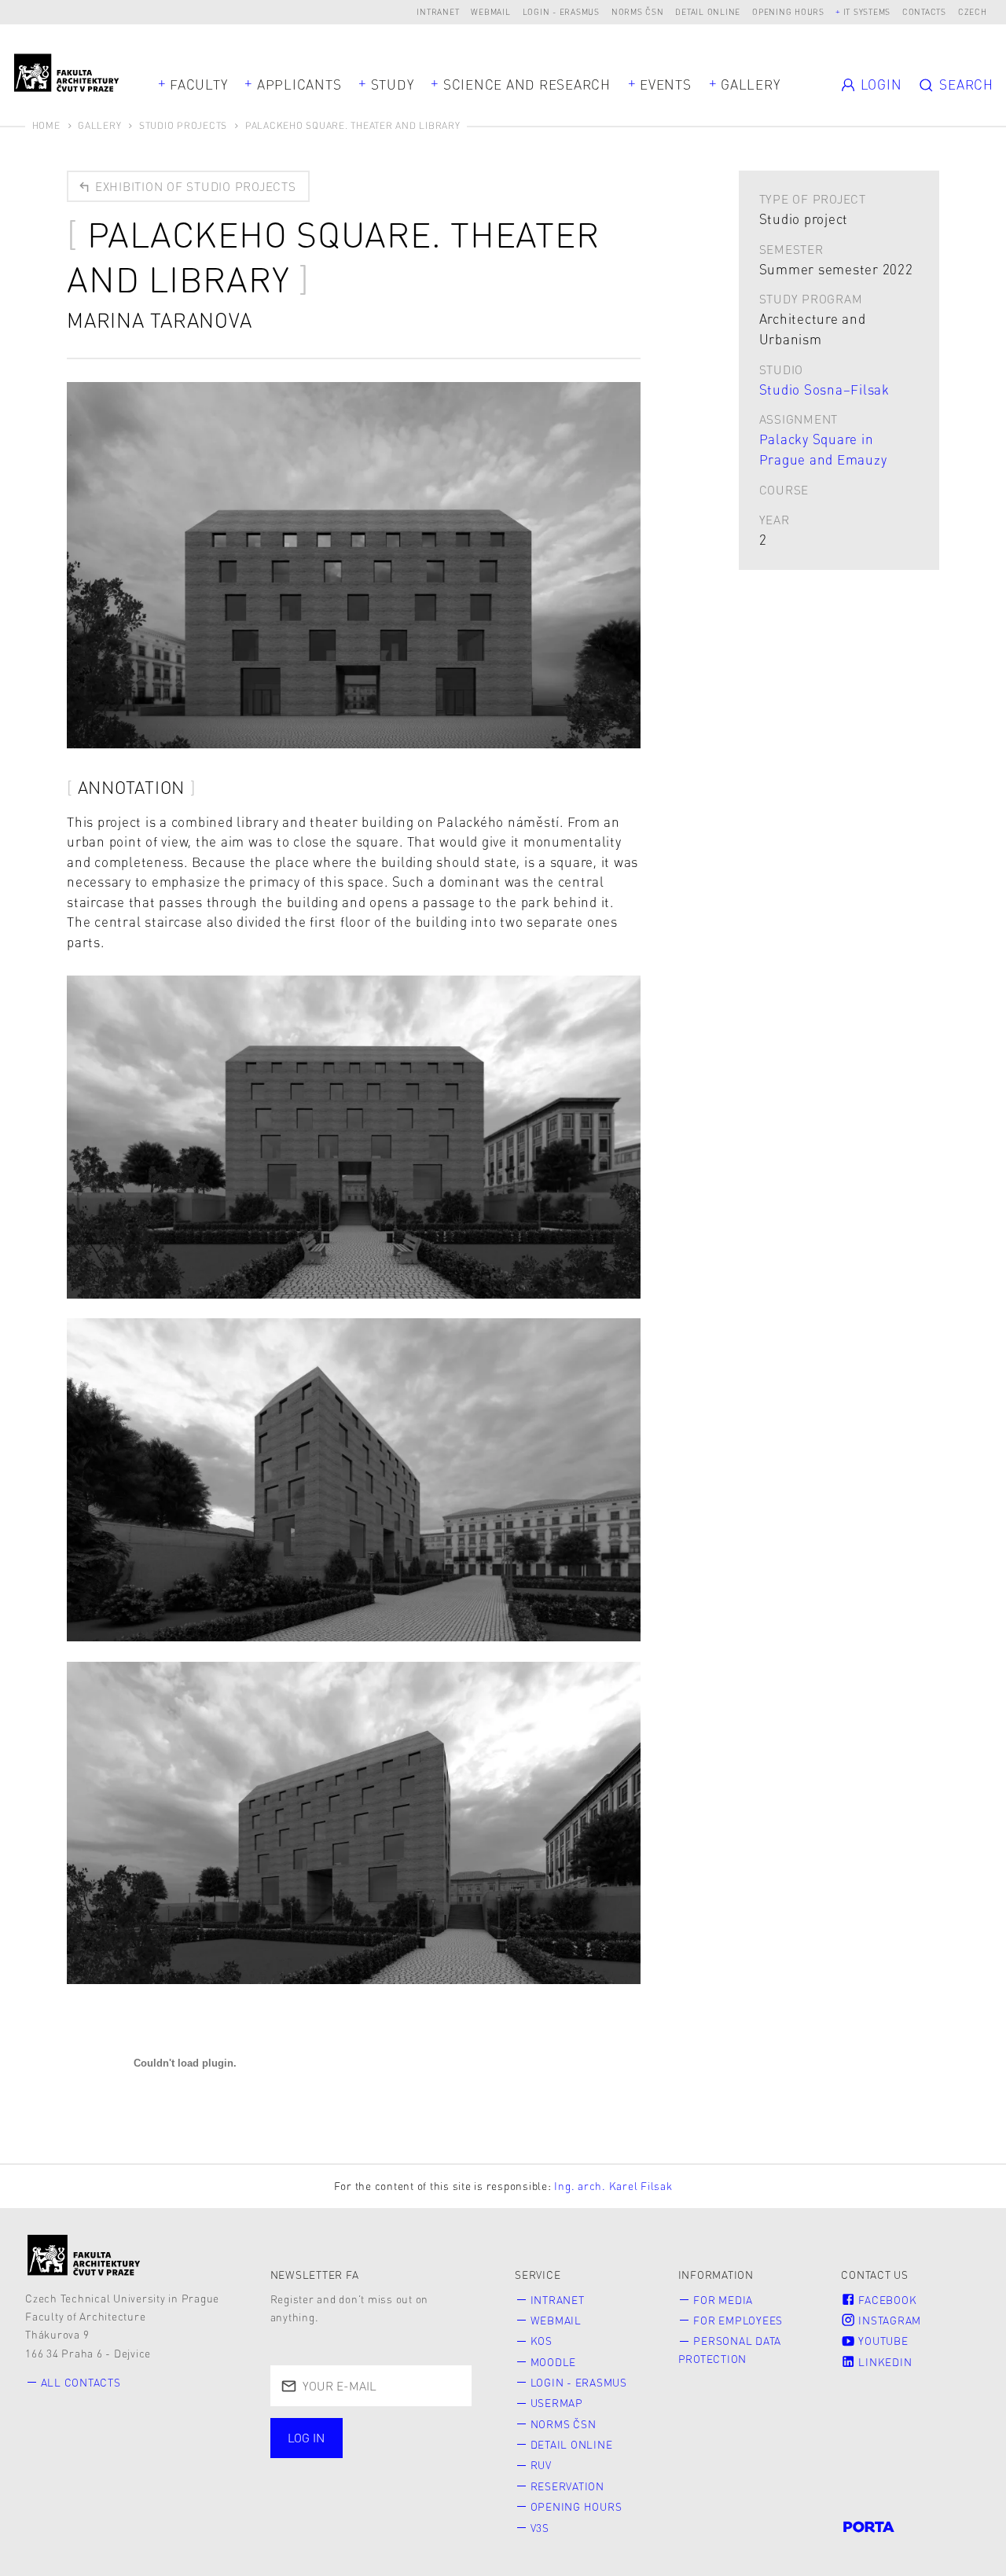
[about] (84, 2254)
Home (46, 125)
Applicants (299, 84)
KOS (542, 2341)
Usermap (557, 2403)
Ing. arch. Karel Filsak (613, 2186)
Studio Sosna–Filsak (824, 389)
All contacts (81, 2382)
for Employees (738, 2320)
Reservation (567, 2486)
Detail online (708, 11)
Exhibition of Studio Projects (194, 186)
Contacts (924, 11)
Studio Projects (183, 125)
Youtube (882, 2341)
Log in (306, 2438)
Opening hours (788, 11)
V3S (540, 2528)
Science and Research (527, 84)
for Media (723, 2300)
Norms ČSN (638, 11)
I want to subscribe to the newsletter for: (360, 2440)
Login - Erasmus (561, 11)
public (314, 2472)
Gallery (750, 84)
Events (666, 84)
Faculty (198, 84)
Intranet (438, 11)
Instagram (889, 2320)
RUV (541, 2465)
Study (393, 84)
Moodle (554, 2362)
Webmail (490, 11)
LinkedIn (884, 2362)
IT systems (867, 11)
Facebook (887, 2300)
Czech (973, 11)
